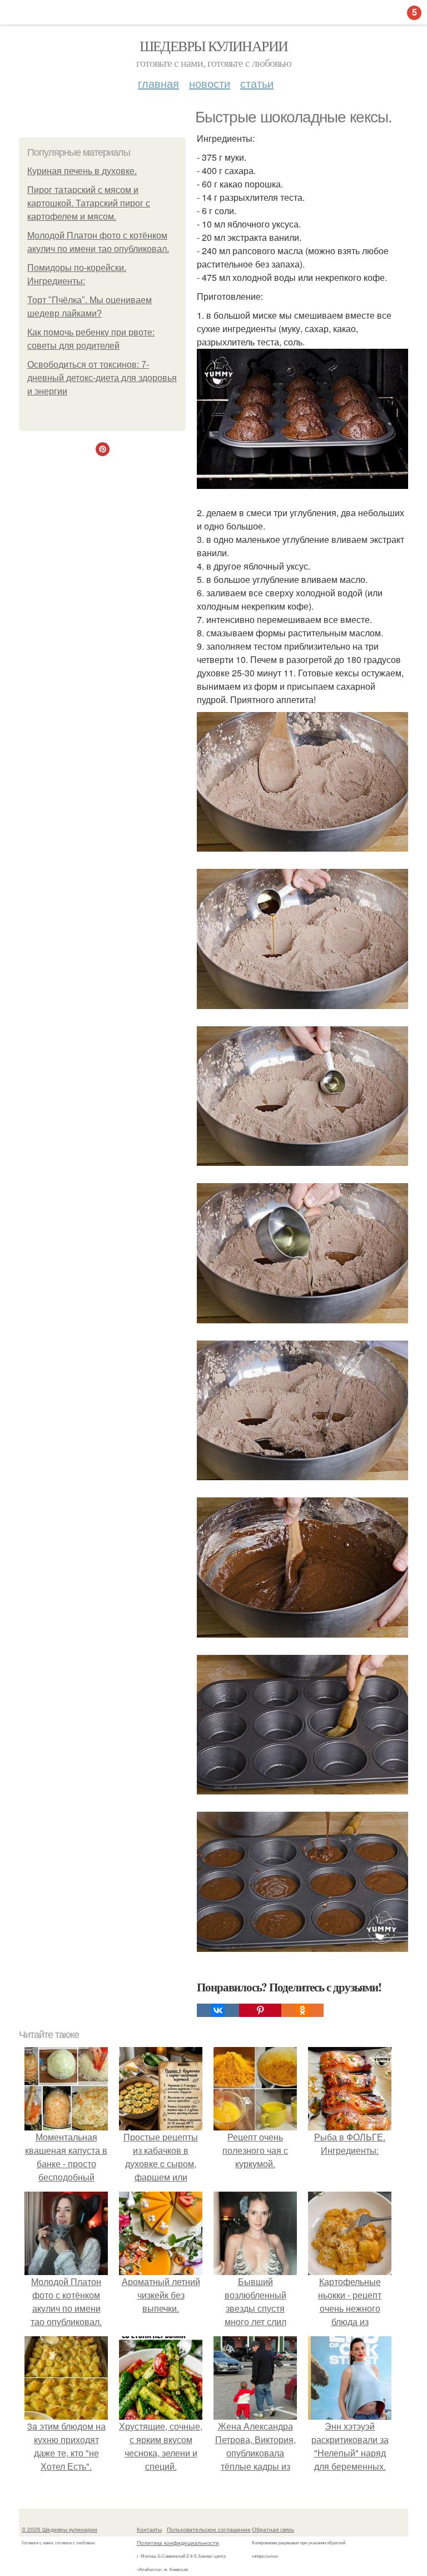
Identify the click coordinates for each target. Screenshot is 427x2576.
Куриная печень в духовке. (82, 171)
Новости (210, 83)
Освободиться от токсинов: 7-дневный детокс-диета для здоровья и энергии (102, 378)
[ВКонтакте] (218, 2010)
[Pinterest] (260, 2010)
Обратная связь (273, 2529)
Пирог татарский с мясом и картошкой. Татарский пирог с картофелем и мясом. (89, 203)
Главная (158, 83)
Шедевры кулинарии (214, 46)
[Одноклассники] (302, 2010)
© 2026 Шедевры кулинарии (59, 2529)
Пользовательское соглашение (209, 2529)
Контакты (149, 2529)
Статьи (257, 83)
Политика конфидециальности (178, 2543)
